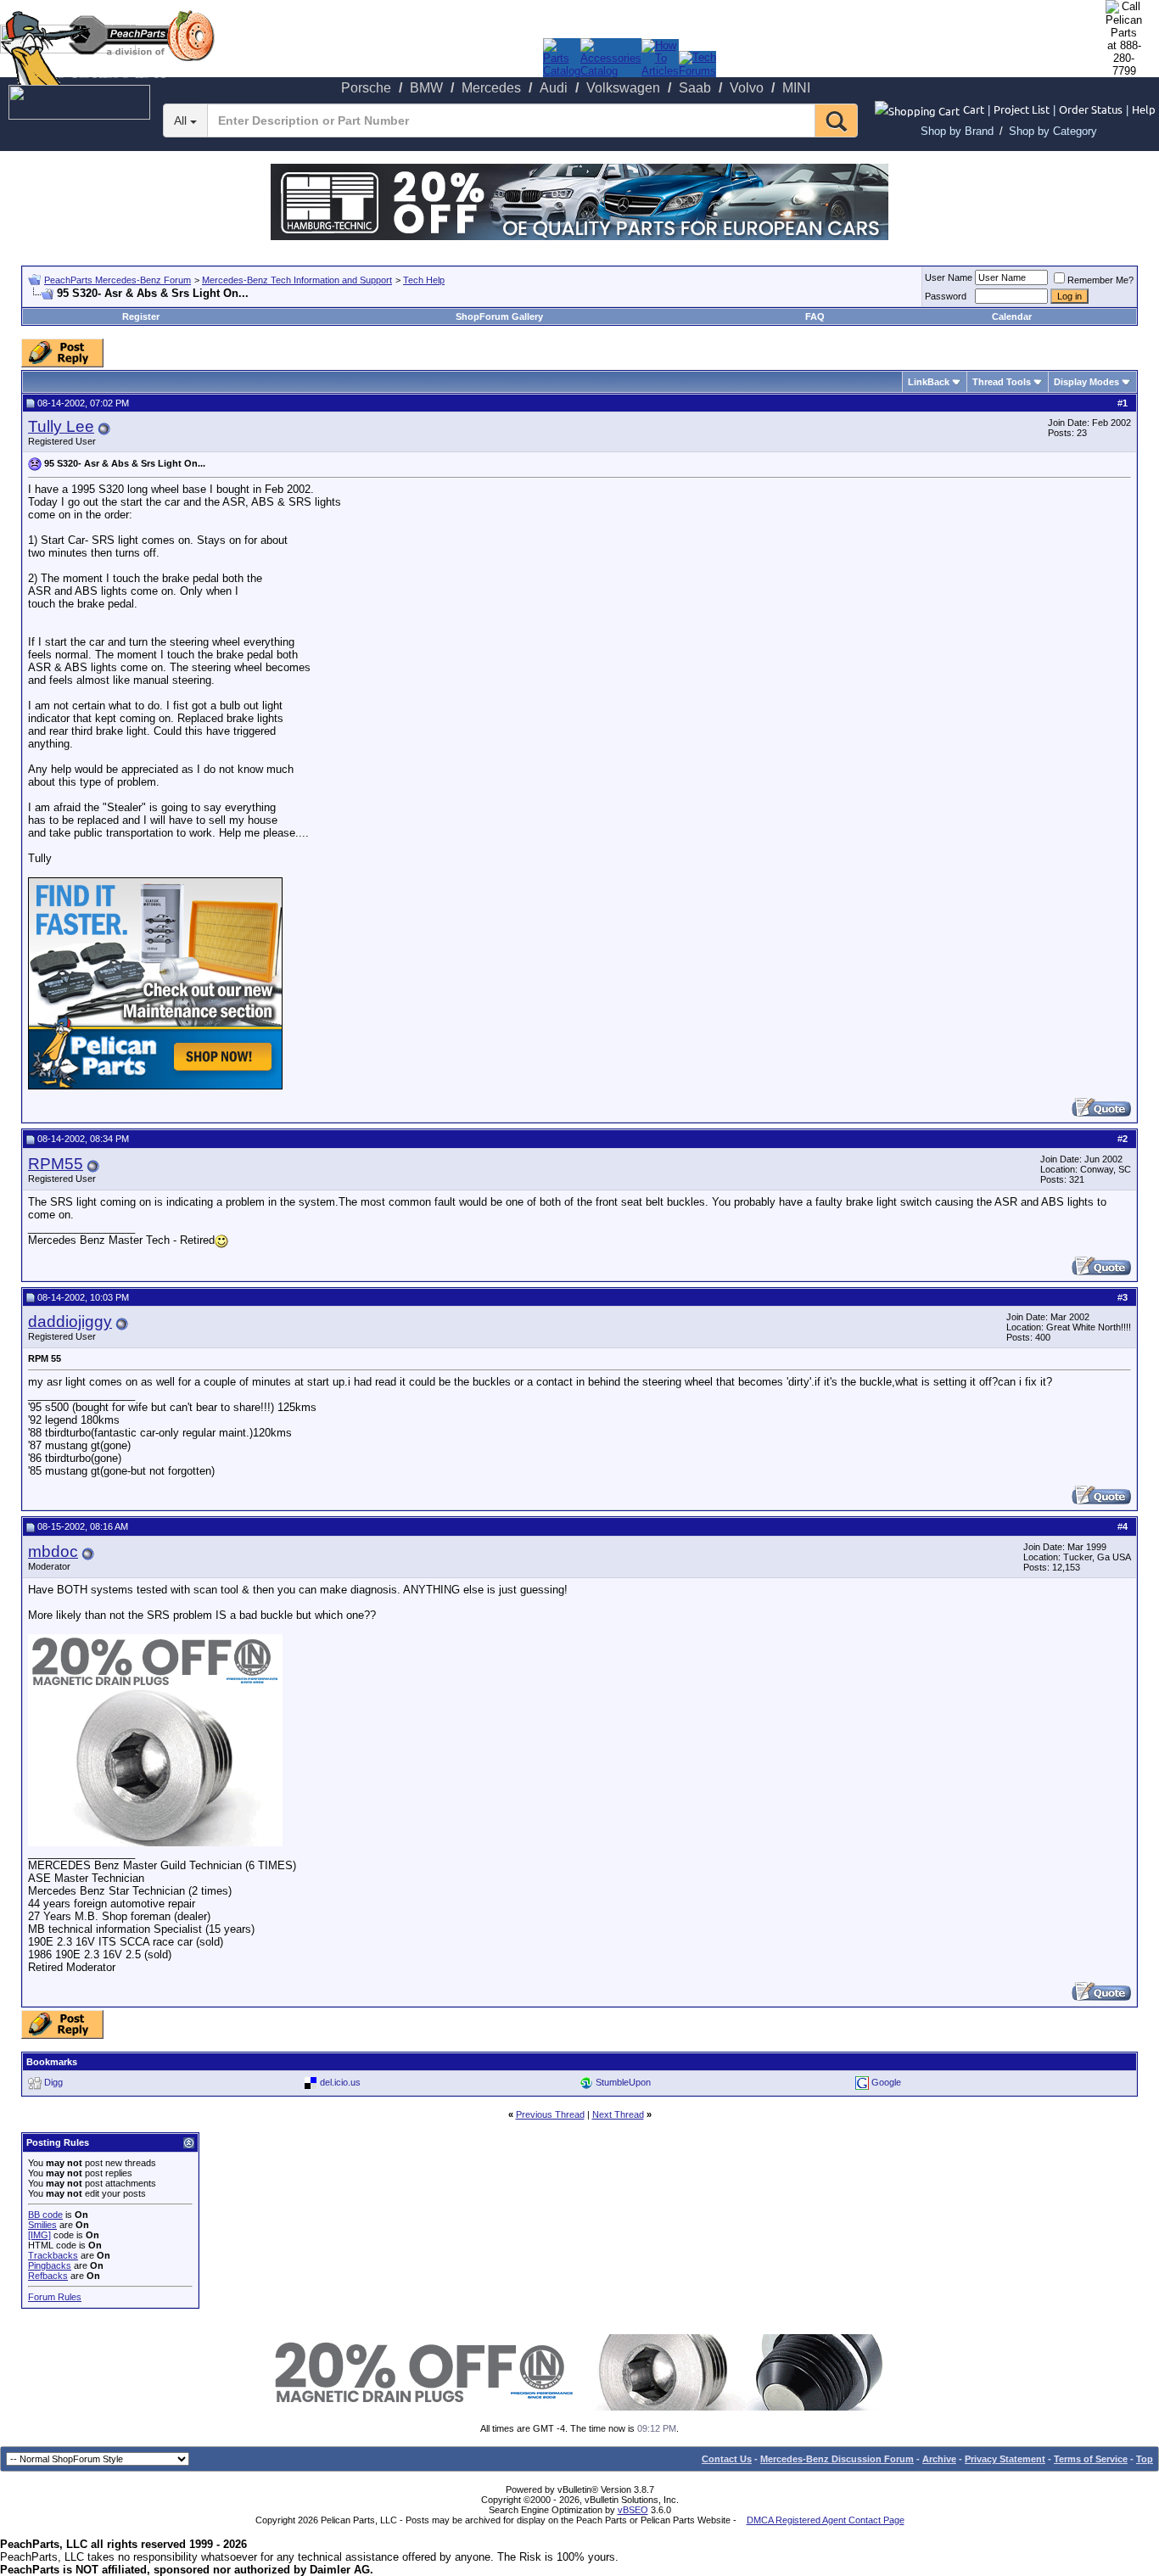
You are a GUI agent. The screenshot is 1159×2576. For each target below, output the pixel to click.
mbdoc (53, 1551)
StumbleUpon (623, 2082)
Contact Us (727, 2459)
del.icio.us (340, 2082)
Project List (1022, 109)
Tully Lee (61, 426)
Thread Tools (1002, 382)
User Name (949, 277)
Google (886, 2082)
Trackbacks (53, 2255)
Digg (53, 2082)
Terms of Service (1091, 2459)
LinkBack (929, 382)
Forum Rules (55, 2297)
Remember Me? (1100, 280)
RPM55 (56, 1164)
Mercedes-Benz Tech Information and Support (297, 280)
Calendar (1012, 316)
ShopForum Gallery (499, 316)
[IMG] (39, 2235)
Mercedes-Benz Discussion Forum (837, 2459)
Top (1145, 2459)
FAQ (815, 316)
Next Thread (618, 2114)
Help (1144, 109)
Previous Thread (550, 2114)
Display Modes (1086, 382)
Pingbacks (50, 2265)
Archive (939, 2459)
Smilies (42, 2225)
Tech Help (424, 280)
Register (141, 316)
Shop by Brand (957, 131)
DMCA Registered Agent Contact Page (826, 2520)
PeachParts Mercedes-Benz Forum (118, 280)
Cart (974, 109)
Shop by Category (1053, 131)
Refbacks (48, 2276)
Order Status (1091, 109)
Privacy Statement (1005, 2459)
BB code (45, 2215)
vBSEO (633, 2510)
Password (946, 296)
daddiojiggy (70, 1322)
